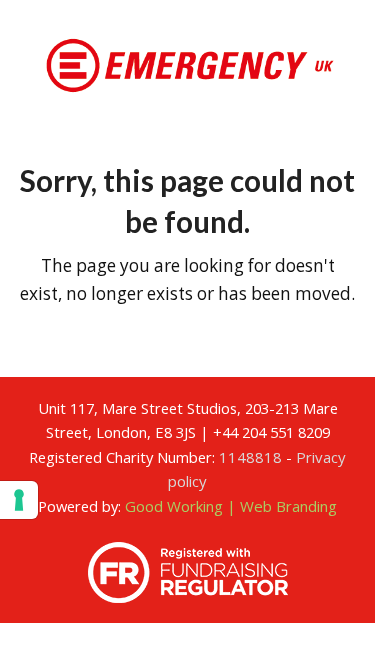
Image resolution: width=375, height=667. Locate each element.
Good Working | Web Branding (231, 506)
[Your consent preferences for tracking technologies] (19, 500)
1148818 (250, 457)
